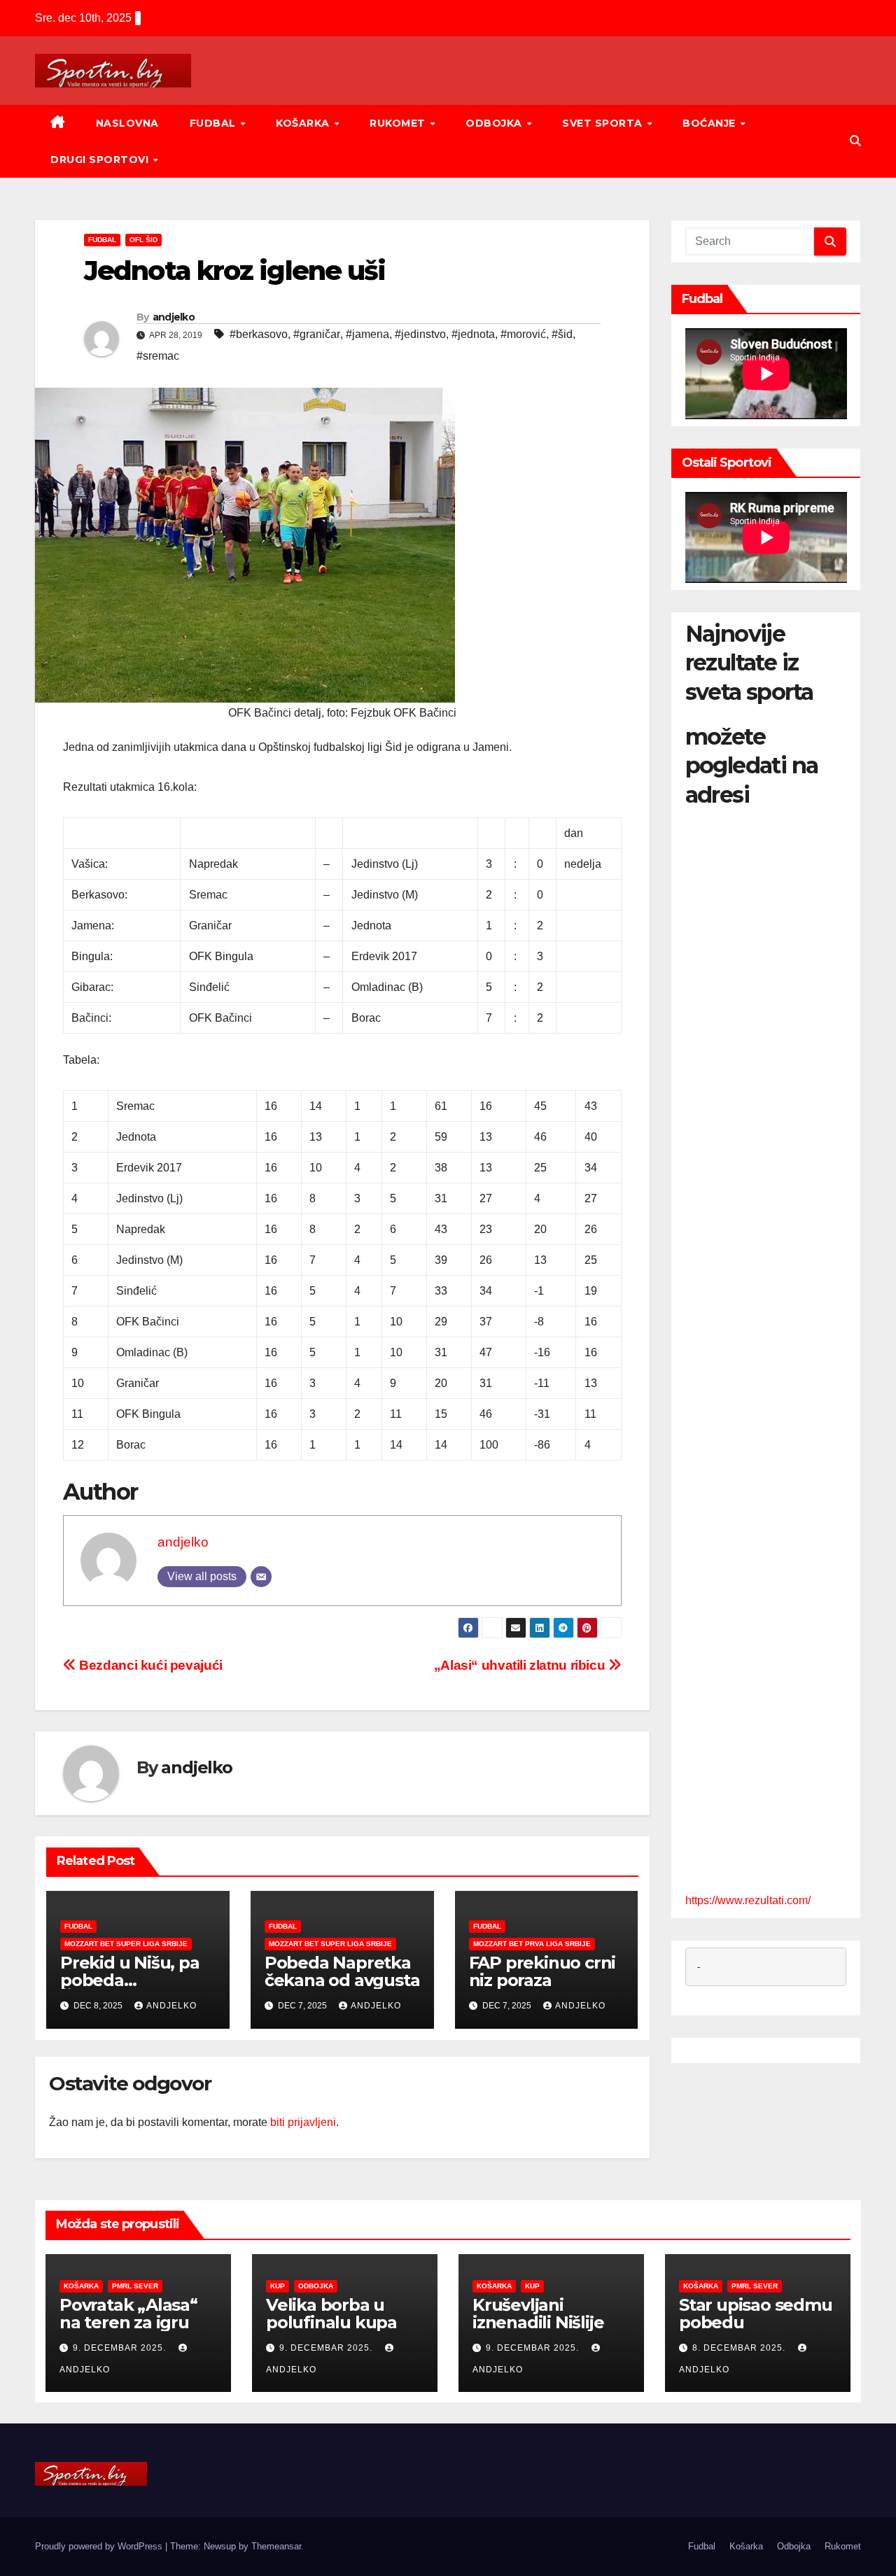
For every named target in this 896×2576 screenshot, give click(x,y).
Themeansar (276, 2546)
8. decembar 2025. (740, 2348)
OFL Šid (143, 240)
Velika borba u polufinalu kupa (331, 2314)
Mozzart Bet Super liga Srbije (126, 1944)
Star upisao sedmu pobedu (756, 2314)
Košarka (304, 123)
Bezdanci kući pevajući (149, 1665)
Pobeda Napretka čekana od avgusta (342, 1971)
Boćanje (710, 123)
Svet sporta (604, 123)
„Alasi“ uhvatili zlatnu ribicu (521, 1665)
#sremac (158, 356)
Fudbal (215, 123)
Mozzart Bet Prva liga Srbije (532, 1944)
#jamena (367, 334)
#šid (562, 334)
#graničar (317, 334)
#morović (523, 334)
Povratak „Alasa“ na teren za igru (128, 2314)
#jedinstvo (420, 334)
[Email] (261, 1577)
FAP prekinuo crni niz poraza (542, 1971)
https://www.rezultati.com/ (748, 1900)
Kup (278, 2286)
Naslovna (127, 123)
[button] (855, 141)
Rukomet (399, 123)
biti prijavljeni (303, 2122)
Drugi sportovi (101, 160)
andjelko (174, 317)
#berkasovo (259, 334)
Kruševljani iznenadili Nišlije (538, 2314)
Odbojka (495, 123)
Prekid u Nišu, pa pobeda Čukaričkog (130, 1980)
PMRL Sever (135, 2286)
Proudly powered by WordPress (100, 2546)
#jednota (473, 334)
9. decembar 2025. (121, 2348)
